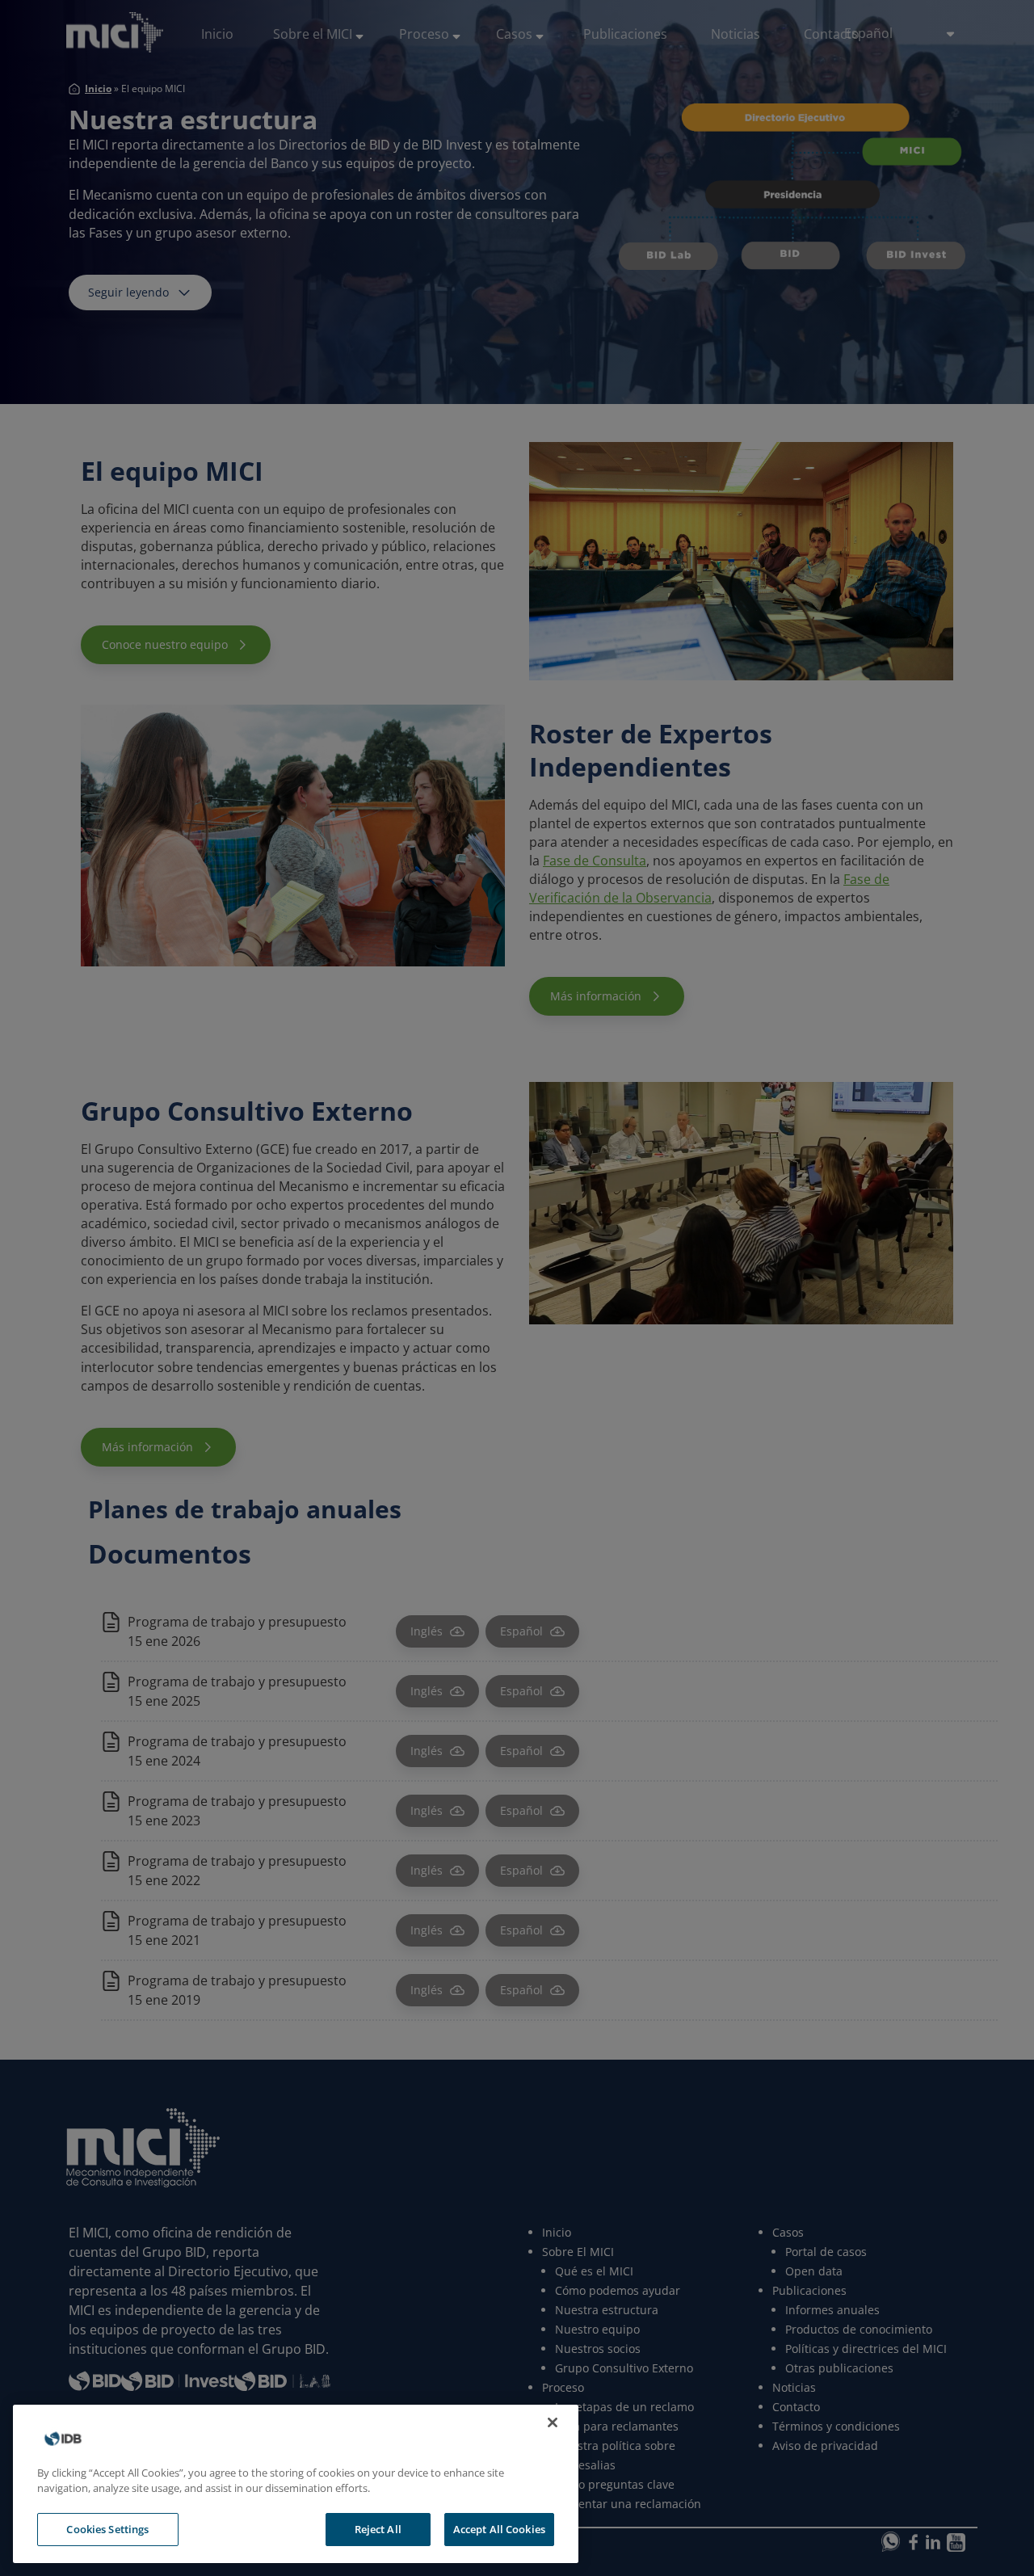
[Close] (553, 2422)
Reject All (378, 2529)
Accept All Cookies (499, 2529)
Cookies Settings (107, 2529)
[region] (296, 2484)
